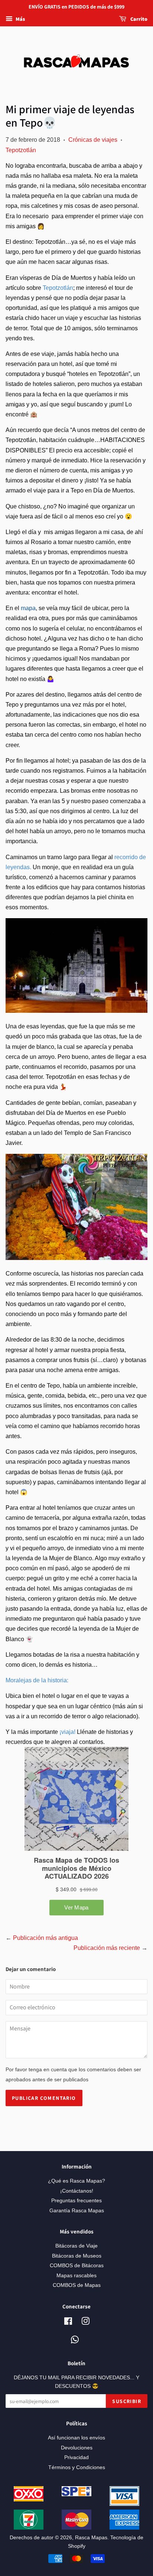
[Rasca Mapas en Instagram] (85, 2323)
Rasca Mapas (91, 2538)
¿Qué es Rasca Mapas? (76, 2181)
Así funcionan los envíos (76, 2438)
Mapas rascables (76, 2276)
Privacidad (76, 2457)
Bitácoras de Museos (77, 2256)
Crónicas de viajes (93, 140)
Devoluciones (77, 2448)
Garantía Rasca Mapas (77, 2211)
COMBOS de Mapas (77, 2285)
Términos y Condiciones (77, 2467)
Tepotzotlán (21, 150)
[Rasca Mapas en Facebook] (68, 2323)
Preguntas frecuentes (76, 2201)
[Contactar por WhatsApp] (75, 2340)
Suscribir (127, 2401)
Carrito (138, 19)
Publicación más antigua (45, 1938)
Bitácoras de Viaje (76, 2246)
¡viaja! (67, 1732)
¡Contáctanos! (77, 2191)
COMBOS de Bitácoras (77, 2266)
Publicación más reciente (107, 1948)
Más (20, 19)
